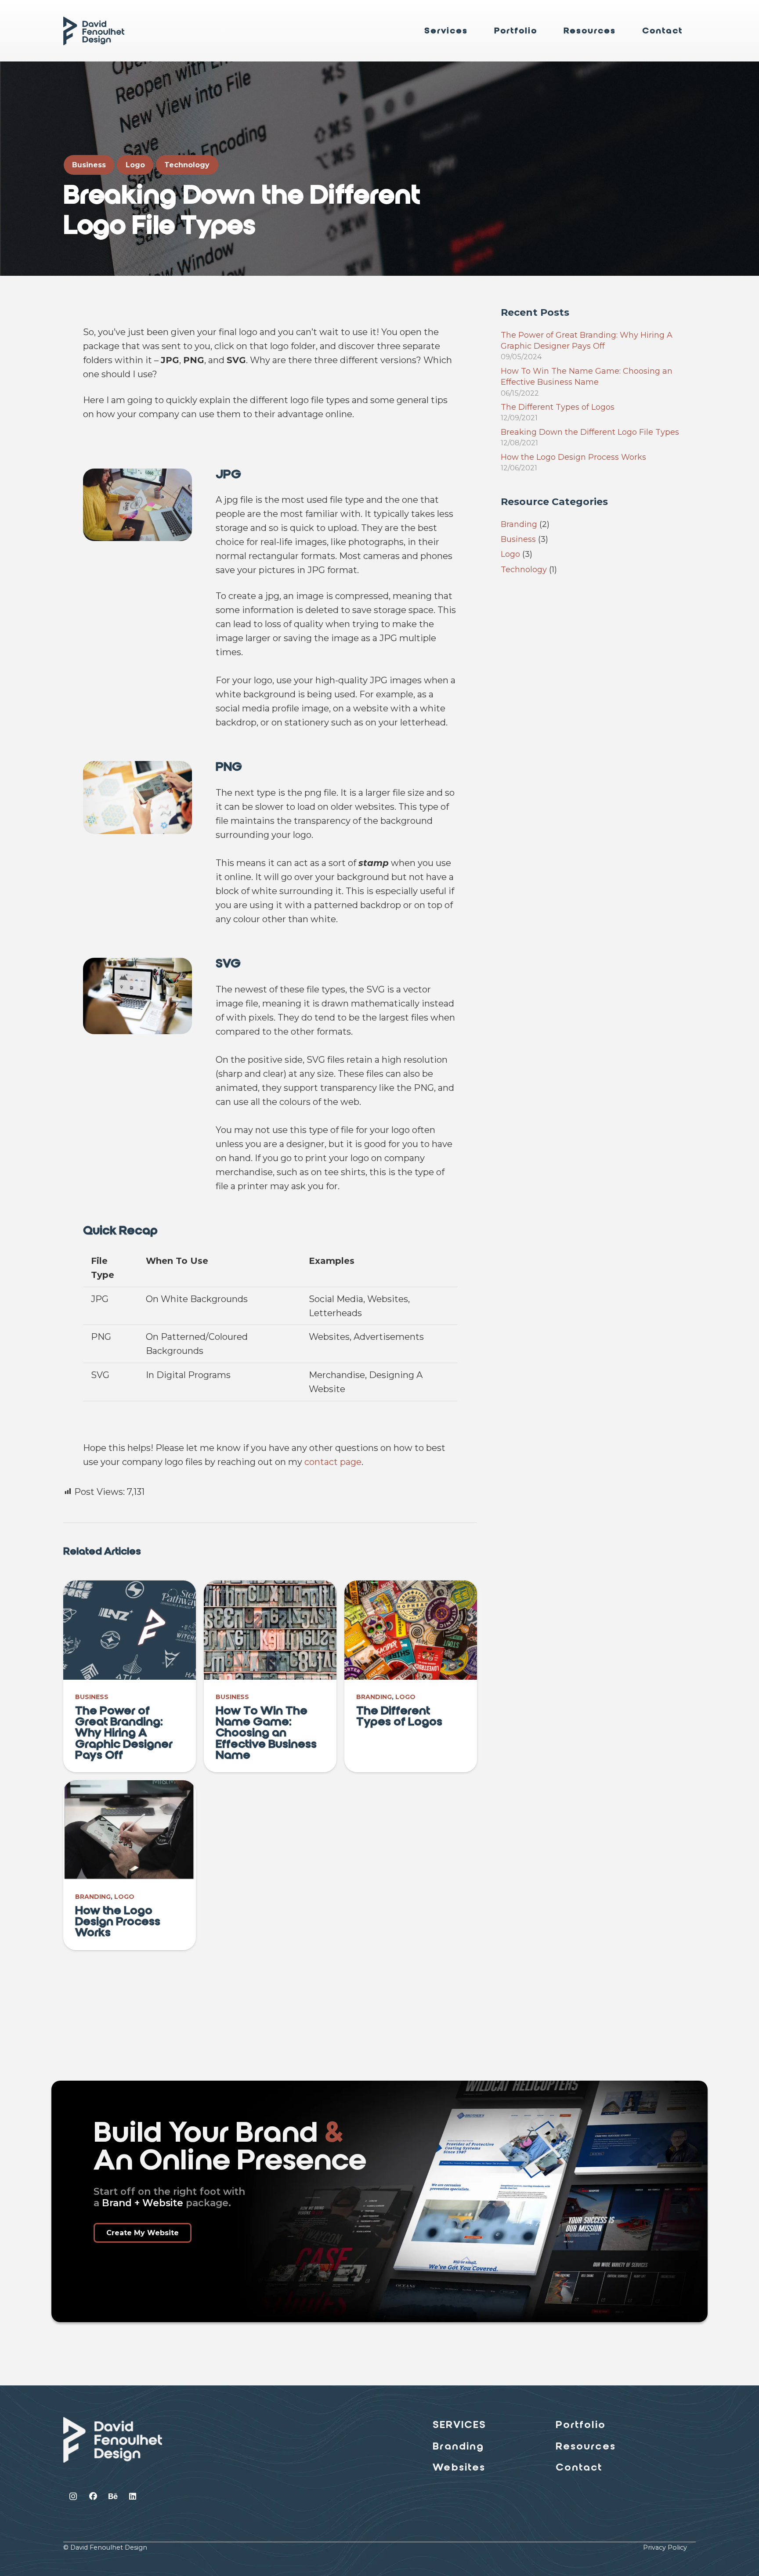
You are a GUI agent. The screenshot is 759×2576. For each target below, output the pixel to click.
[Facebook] (93, 2496)
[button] (474, 31)
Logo (405, 1697)
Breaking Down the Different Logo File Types (590, 432)
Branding (374, 1697)
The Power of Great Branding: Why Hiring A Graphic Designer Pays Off (124, 1733)
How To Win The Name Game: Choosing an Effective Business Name (266, 1733)
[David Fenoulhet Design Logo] (94, 31)
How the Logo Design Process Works (118, 1921)
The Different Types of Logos (399, 1716)
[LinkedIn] (132, 2496)
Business (92, 1697)
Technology (524, 570)
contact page (333, 1462)
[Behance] (113, 2496)
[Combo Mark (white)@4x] (113, 2440)
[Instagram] (73, 2496)
